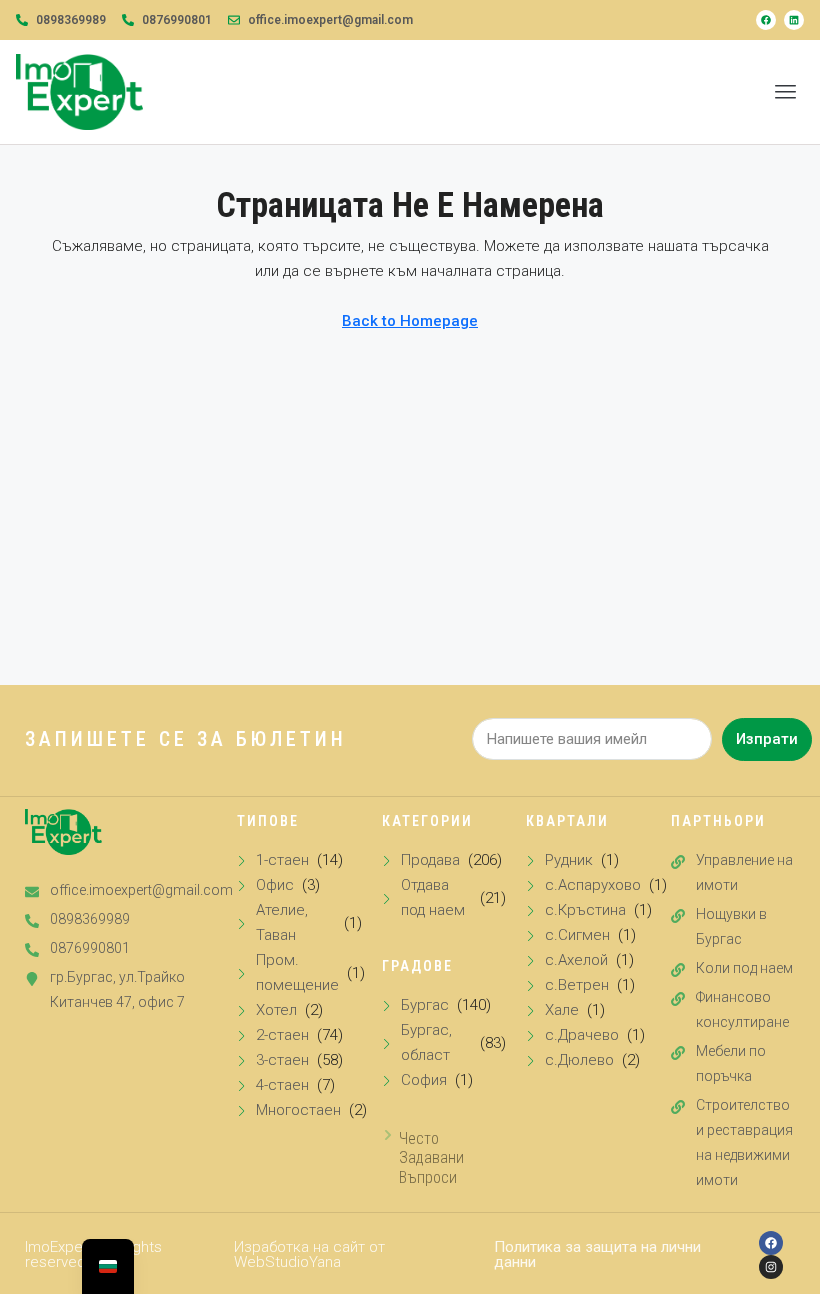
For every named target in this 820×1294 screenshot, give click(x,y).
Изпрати (767, 739)
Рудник (569, 860)
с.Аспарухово (593, 885)
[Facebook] (766, 20)
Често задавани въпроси (431, 1157)
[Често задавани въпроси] (388, 1135)
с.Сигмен (577, 935)
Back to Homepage (410, 321)
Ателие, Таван (282, 922)
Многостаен (298, 1110)
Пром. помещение (297, 972)
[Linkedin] (794, 20)
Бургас (425, 1005)
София (424, 1080)
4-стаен (282, 1085)
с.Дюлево (579, 1060)
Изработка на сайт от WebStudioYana (309, 1254)
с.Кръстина (585, 910)
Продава (430, 860)
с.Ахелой (576, 960)
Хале (562, 1010)
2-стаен (282, 1035)
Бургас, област (426, 1042)
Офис (275, 885)
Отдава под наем (433, 897)
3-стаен (282, 1060)
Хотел (276, 1010)
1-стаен (282, 860)
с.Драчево (582, 1035)
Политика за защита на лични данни (597, 1254)
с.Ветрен (577, 985)
